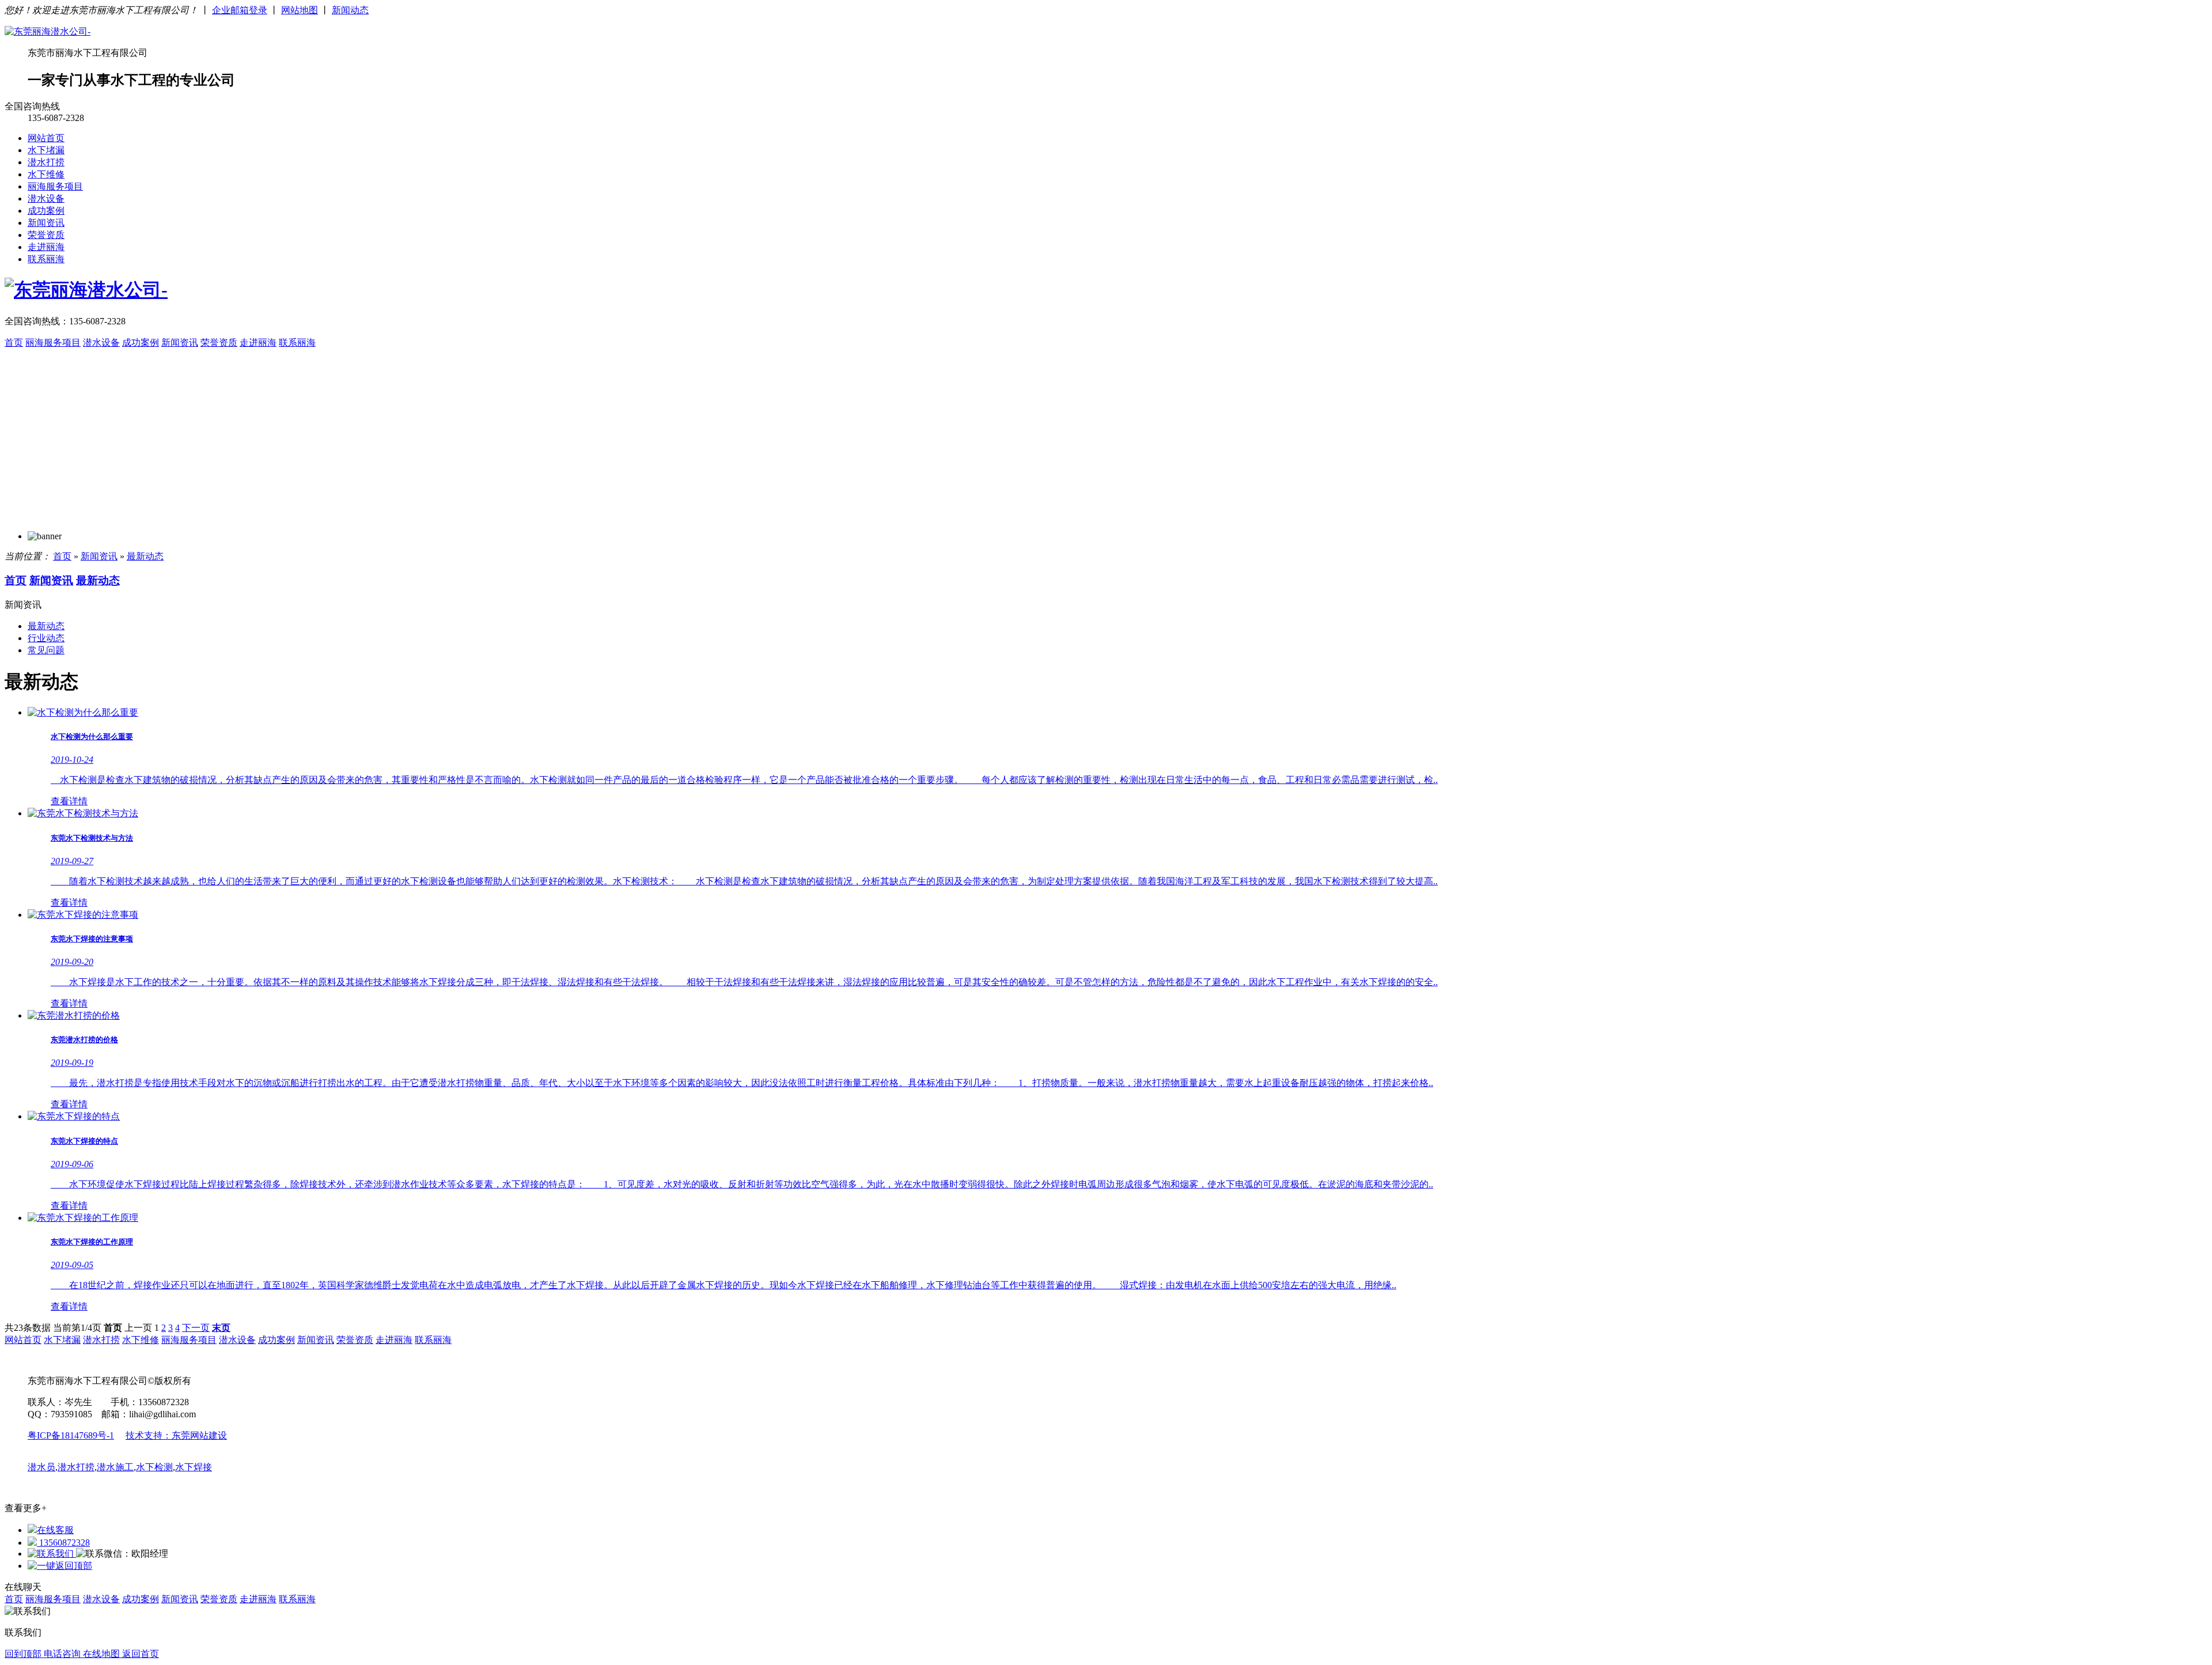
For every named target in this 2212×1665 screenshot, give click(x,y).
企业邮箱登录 (240, 10)
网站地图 (300, 10)
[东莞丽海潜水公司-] (48, 31)
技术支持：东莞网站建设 (176, 1435)
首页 (14, 343)
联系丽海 (46, 259)
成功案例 (46, 211)
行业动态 (46, 638)
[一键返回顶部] (60, 1566)
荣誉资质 (46, 235)
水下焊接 (194, 1467)
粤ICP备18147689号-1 (71, 1435)
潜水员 (41, 1467)
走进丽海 (46, 247)
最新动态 (145, 556)
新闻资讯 (46, 223)
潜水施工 (115, 1467)
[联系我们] (52, 1554)
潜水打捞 (46, 162)
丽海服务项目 (55, 186)
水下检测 (154, 1467)
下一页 (196, 1328)
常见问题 (46, 650)
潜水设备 (46, 198)
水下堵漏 (46, 150)
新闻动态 (350, 10)
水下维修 (46, 174)
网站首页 (46, 138)
